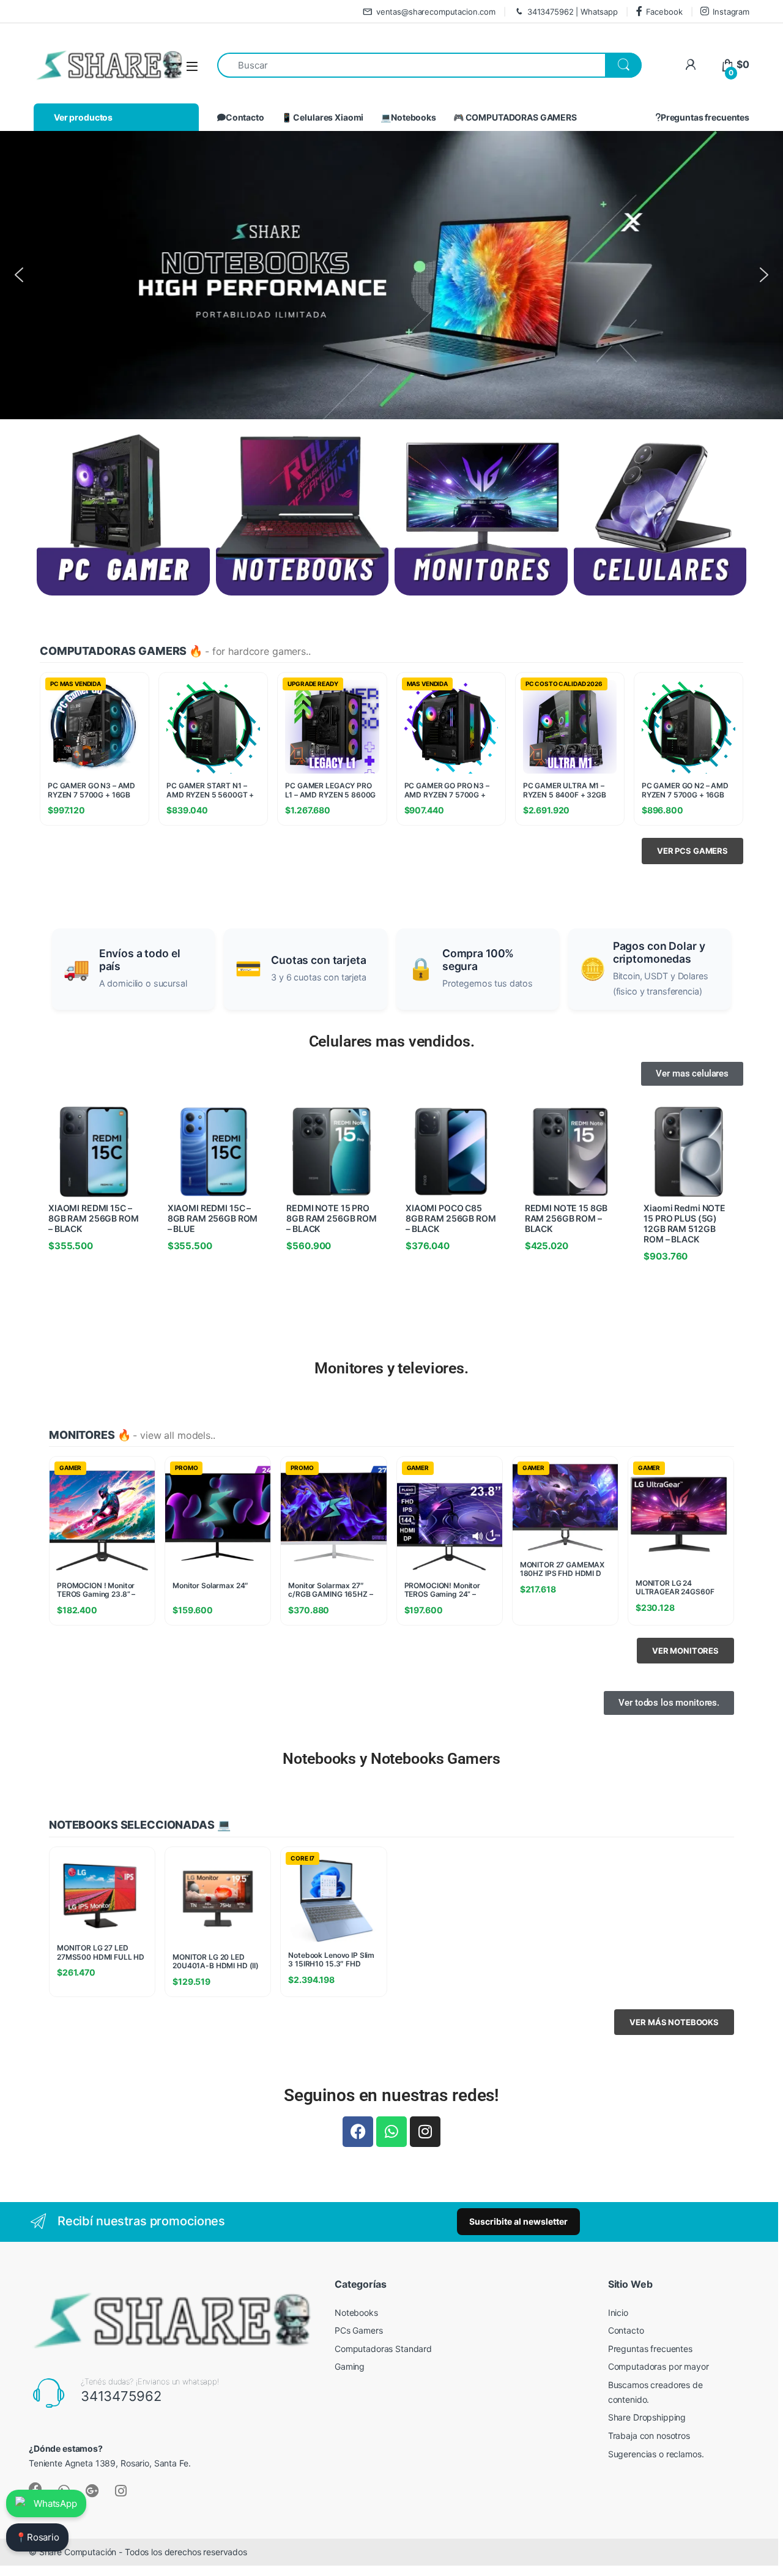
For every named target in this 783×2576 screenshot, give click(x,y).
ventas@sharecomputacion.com (436, 12)
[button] (19, 275)
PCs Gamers (359, 2330)
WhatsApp (55, 2503)
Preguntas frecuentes (705, 117)
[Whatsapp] (391, 2132)
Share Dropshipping (647, 2417)
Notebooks (356, 2313)
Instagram (731, 12)
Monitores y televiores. (391, 1368)
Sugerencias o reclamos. (656, 2454)
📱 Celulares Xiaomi (322, 117)
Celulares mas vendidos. (392, 1041)
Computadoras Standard (383, 2349)
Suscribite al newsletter (518, 2221)
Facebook (664, 12)
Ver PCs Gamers (692, 851)
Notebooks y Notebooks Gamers (391, 1759)
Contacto (245, 117)
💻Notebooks (408, 117)
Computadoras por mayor (659, 2366)
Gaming (350, 2366)
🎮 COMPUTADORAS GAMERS (515, 117)
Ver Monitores (685, 1651)
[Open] (192, 66)
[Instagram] (425, 2132)
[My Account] (690, 65)
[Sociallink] (92, 2491)
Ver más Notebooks (674, 2022)
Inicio (618, 2313)
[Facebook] (358, 2132)
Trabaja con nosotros (649, 2436)
